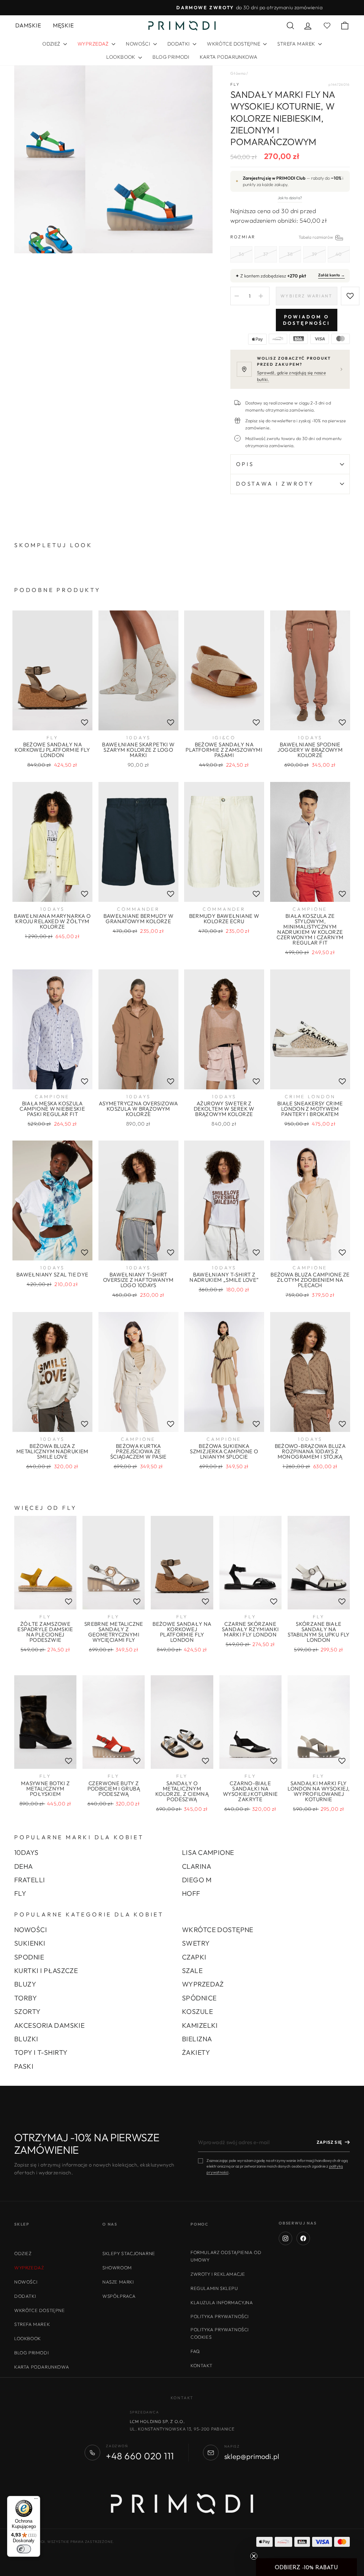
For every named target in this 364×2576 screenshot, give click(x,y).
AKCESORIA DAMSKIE (49, 2025)
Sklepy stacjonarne (129, 2253)
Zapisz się (329, 2142)
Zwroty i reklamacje (218, 2274)
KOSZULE (197, 2011)
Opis (245, 464)
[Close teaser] (254, 2556)
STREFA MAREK (297, 44)
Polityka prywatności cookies (220, 2333)
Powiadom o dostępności (307, 320)
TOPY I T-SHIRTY (41, 2052)
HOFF (191, 1893)
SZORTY (28, 2011)
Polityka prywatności (220, 2316)
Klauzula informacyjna (222, 2302)
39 (314, 254)
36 (241, 254)
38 (290, 254)
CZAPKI (194, 1957)
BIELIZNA (197, 2039)
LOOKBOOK (121, 57)
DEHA (24, 1866)
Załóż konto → (331, 275)
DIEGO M (197, 1880)
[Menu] (36, 2500)
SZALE (192, 1971)
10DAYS (26, 1852)
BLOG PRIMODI (171, 57)
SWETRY (196, 1943)
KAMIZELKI (200, 2025)
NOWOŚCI (138, 44)
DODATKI (179, 44)
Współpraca (119, 2296)
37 (266, 254)
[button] (306, 2567)
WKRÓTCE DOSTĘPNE (234, 44)
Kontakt (201, 2365)
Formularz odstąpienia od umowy (226, 2256)
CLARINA (197, 1866)
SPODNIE (29, 1957)
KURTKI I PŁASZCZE (46, 1971)
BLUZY (25, 1984)
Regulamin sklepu (214, 2288)
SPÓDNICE (199, 1998)
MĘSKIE (63, 25)
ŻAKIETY (196, 2052)
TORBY (26, 1998)
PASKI (24, 2066)
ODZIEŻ (52, 44)
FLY (235, 84)
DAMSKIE (28, 25)
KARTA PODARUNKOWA (229, 57)
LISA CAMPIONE (208, 1852)
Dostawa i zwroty (275, 484)
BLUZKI (26, 2039)
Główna (238, 73)
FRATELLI (30, 1880)
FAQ (195, 2351)
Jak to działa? (290, 198)
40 (339, 254)
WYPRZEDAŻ (203, 1984)
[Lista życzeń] (85, 722)
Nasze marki (118, 2282)
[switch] (24, 2549)
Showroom (117, 2268)
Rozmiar (290, 237)
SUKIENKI (30, 1943)
